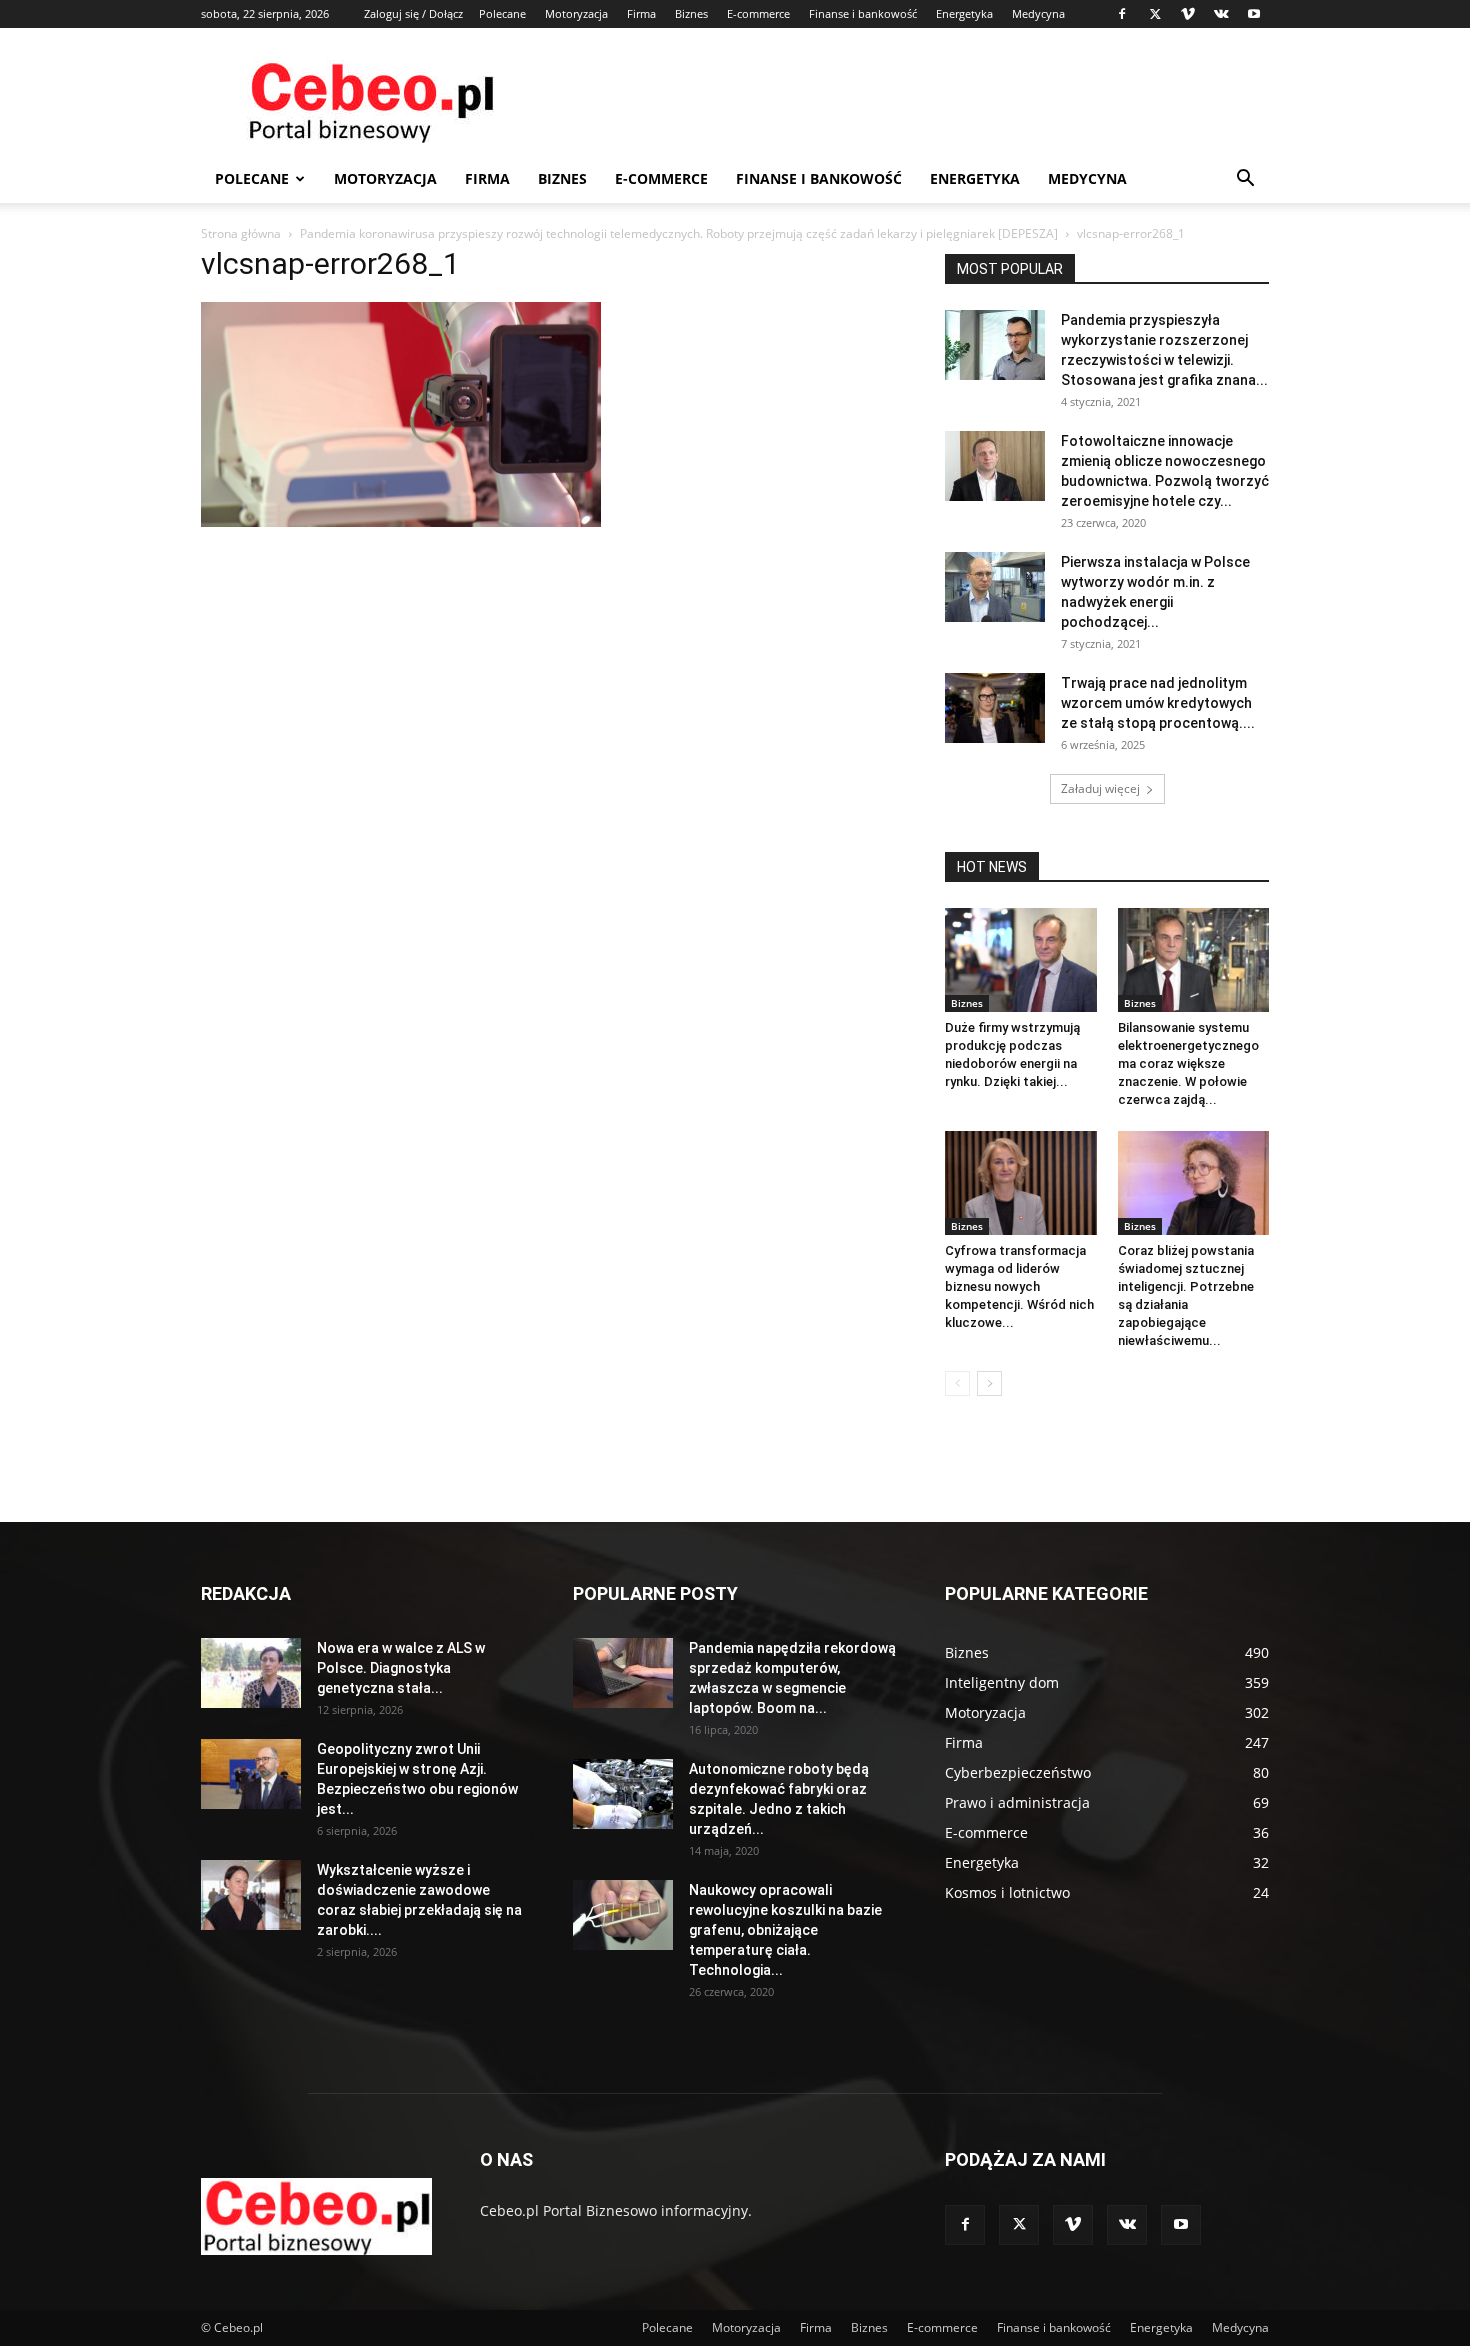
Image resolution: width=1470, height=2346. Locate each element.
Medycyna (1038, 13)
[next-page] (989, 1383)
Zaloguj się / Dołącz (413, 13)
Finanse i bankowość (863, 13)
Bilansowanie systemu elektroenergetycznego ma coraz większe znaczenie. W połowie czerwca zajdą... (1188, 1063)
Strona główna (241, 233)
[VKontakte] (1221, 14)
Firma (641, 13)
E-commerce (758, 13)
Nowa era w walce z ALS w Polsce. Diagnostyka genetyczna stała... (401, 1668)
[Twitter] (1155, 14)
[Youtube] (1254, 14)
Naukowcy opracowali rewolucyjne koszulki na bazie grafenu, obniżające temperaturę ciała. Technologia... (785, 1930)
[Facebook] (1122, 14)
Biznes (691, 13)
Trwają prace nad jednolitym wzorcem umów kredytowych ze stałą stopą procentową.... (1158, 703)
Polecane (502, 13)
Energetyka (964, 13)
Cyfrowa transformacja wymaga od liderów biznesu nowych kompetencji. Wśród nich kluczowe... (1019, 1286)
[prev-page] (957, 1383)
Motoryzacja (576, 13)
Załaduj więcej (1100, 788)
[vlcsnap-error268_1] (401, 521)
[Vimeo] (1188, 14)
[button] (1245, 180)
